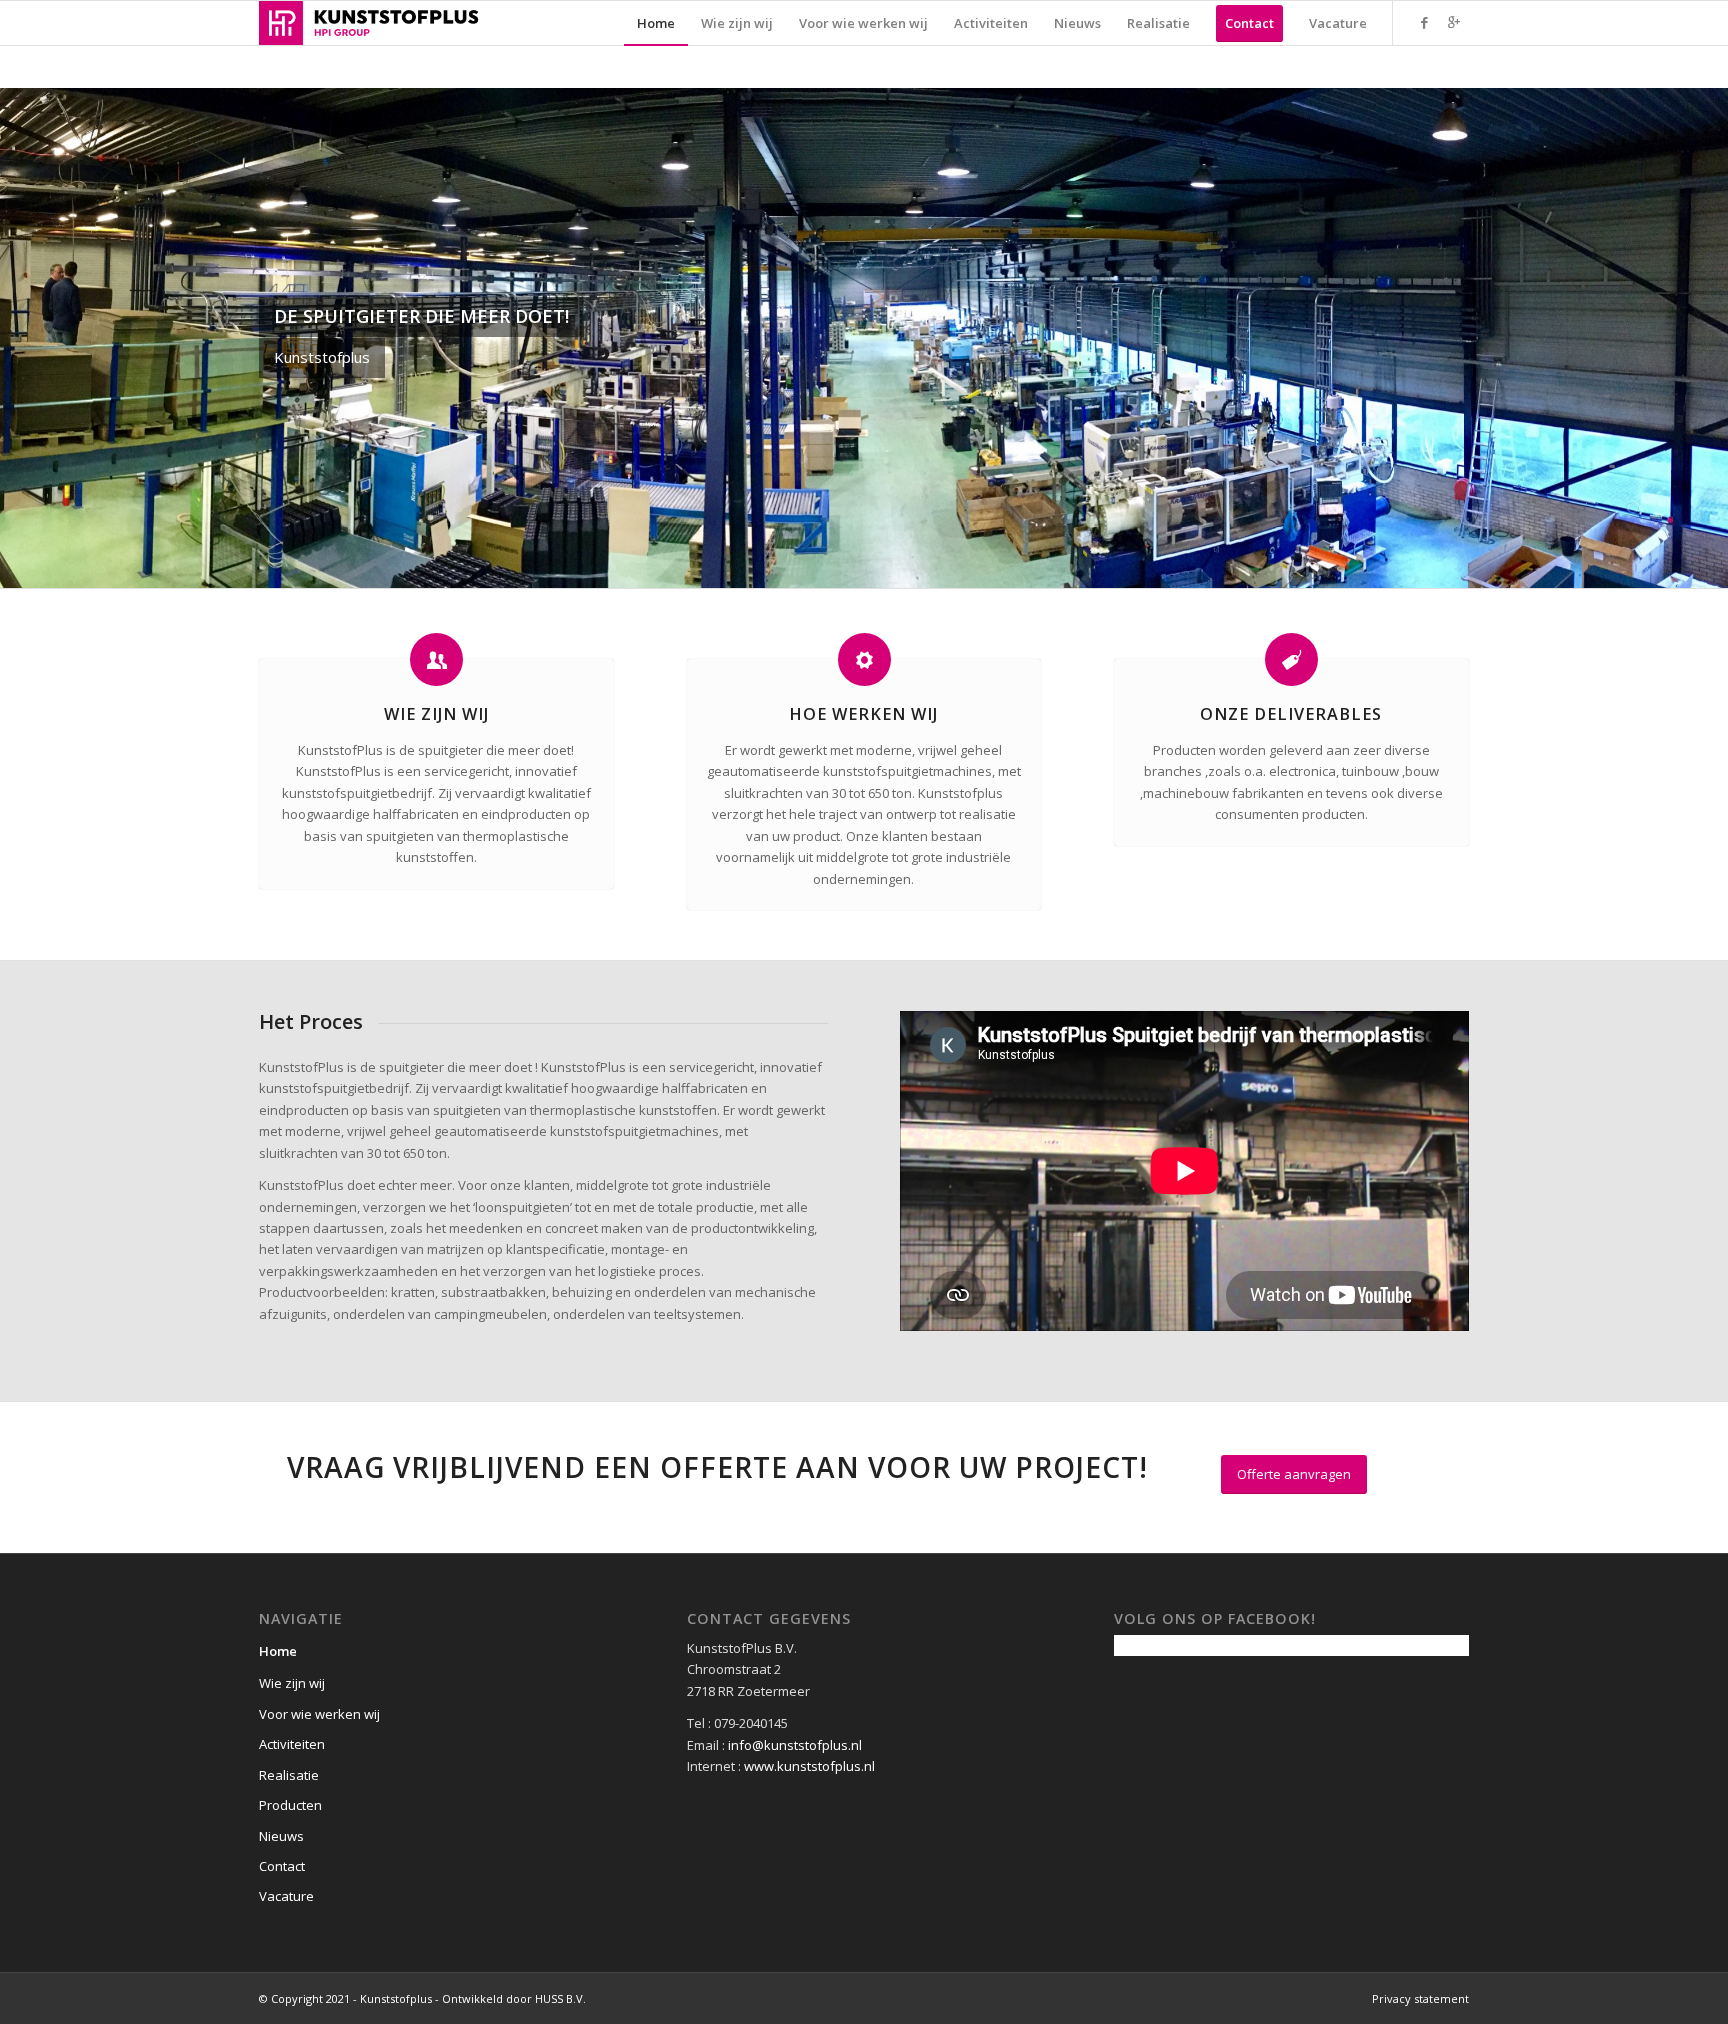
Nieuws (281, 1836)
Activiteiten (292, 1744)
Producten (290, 1805)
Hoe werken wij (863, 714)
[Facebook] (1424, 22)
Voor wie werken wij (319, 1714)
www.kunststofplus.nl (809, 1766)
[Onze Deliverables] (1291, 659)
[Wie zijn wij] (436, 659)
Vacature (286, 1896)
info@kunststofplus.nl (795, 1745)
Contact (282, 1866)
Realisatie (289, 1775)
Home (278, 1651)
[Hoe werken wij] (864, 659)
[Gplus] (1454, 22)
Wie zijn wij (436, 714)
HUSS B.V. (560, 1998)
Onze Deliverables (1291, 714)
